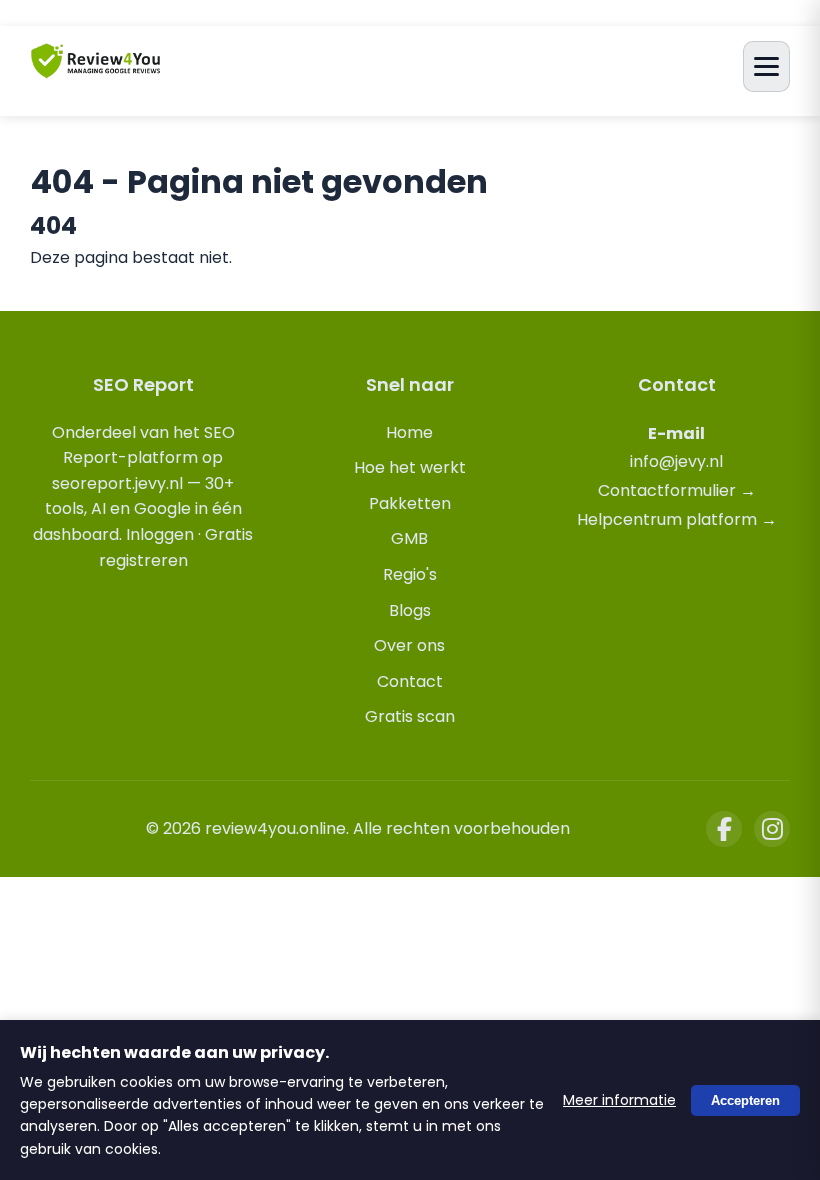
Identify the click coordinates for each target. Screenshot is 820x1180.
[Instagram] (772, 829)
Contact (410, 681)
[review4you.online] (96, 69)
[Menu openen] (766, 66)
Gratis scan (410, 716)
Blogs (410, 610)
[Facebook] (724, 829)
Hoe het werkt (410, 467)
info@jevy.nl (676, 461)
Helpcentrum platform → (677, 519)
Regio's (410, 574)
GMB (409, 538)
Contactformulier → (677, 490)
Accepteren (745, 1099)
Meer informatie (619, 1100)
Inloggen (160, 534)
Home (409, 432)
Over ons (409, 645)
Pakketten (410, 503)
